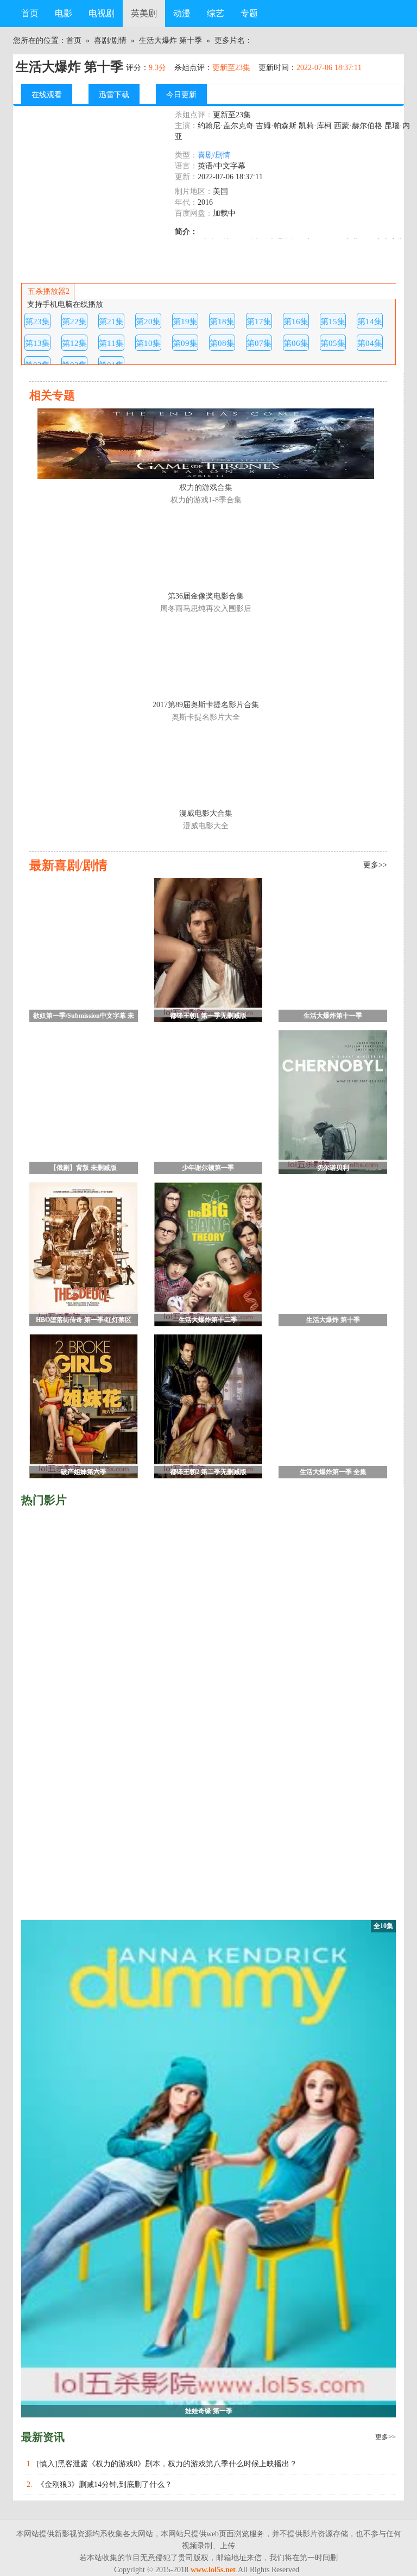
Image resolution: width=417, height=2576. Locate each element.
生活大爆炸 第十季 (170, 40)
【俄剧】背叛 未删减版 (83, 1168)
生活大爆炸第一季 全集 (333, 1472)
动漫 (182, 13)
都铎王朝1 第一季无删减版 (208, 1016)
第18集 (222, 321)
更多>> (386, 2437)
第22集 (74, 321)
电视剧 (102, 13)
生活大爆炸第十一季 (333, 1016)
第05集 (333, 343)
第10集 (148, 343)
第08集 (222, 343)
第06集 (296, 343)
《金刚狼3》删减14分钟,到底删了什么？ (105, 2484)
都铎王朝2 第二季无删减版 (208, 1472)
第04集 (370, 343)
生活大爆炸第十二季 (208, 1320)
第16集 (296, 321)
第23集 (37, 321)
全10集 (383, 1926)
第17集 (259, 321)
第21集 (111, 321)
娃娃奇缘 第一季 (209, 2411)
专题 (249, 13)
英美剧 (144, 13)
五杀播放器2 (49, 291)
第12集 (74, 343)
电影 (64, 13)
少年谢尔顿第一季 (208, 1168)
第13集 (37, 343)
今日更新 (181, 95)
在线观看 (47, 95)
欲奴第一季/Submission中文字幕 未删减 (84, 1017)
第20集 (148, 321)
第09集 (185, 343)
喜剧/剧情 (110, 40)
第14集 (370, 321)
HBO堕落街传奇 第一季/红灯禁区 (84, 1320)
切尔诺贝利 (333, 1168)
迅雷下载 (114, 95)
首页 (30, 13)
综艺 (216, 13)
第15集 (333, 321)
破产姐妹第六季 (84, 1472)
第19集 (185, 321)
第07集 (259, 343)
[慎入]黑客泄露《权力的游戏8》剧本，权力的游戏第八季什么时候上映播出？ (167, 2464)
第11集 (111, 343)
